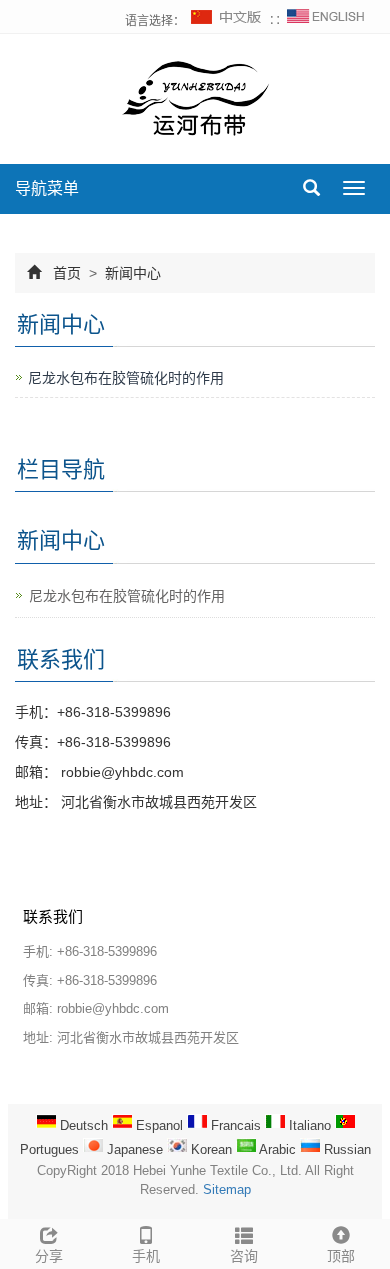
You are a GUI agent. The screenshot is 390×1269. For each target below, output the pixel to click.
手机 (146, 1256)
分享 (49, 1256)
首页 (67, 273)
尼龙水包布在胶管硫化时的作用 (126, 378)
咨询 (244, 1256)
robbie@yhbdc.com (120, 772)
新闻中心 (131, 273)
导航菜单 (47, 188)
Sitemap (227, 1189)
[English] (326, 21)
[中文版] (227, 21)
